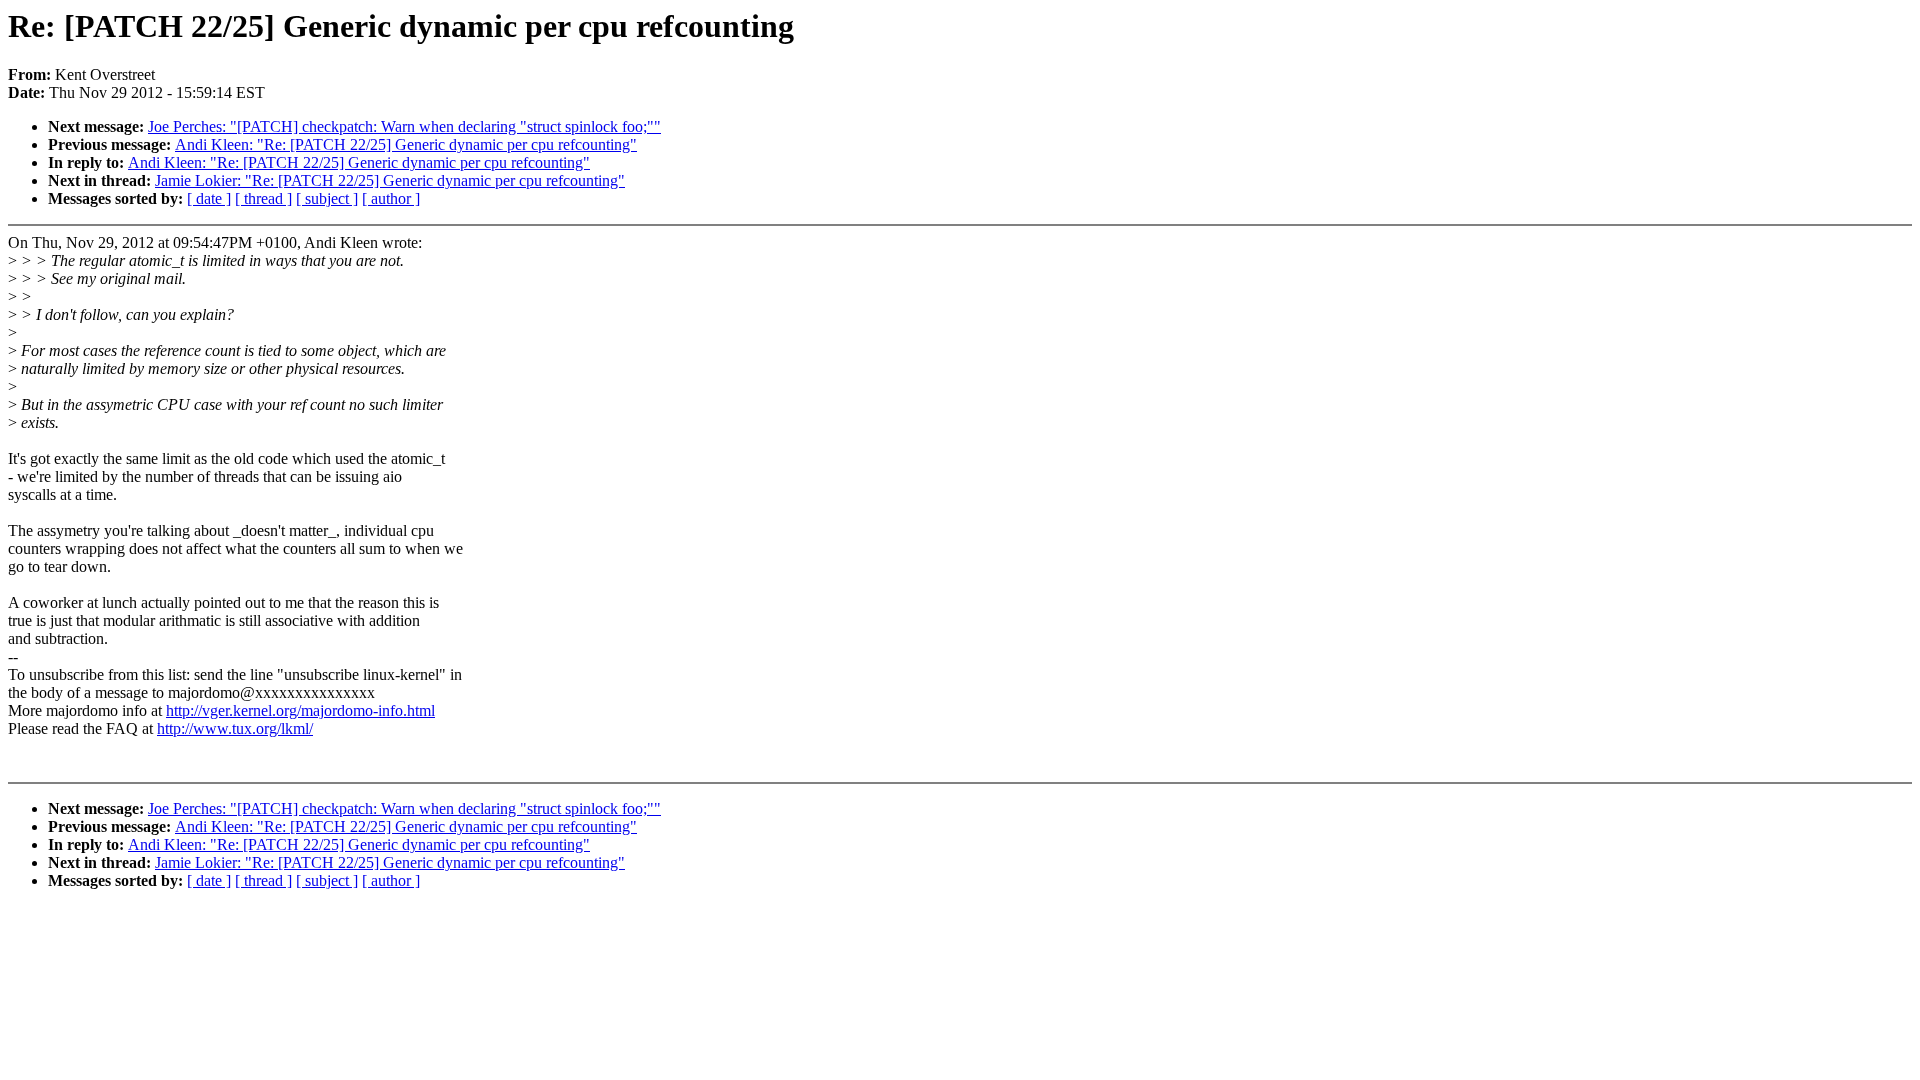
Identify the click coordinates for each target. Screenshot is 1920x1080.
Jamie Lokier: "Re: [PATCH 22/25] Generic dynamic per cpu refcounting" (390, 180)
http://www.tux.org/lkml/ (235, 728)
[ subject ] (327, 198)
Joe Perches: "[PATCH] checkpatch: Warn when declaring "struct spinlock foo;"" (404, 126)
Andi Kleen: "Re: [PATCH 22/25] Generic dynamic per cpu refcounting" (406, 144)
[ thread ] (263, 198)
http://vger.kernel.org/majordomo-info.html (300, 710)
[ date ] (209, 198)
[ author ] (391, 198)
